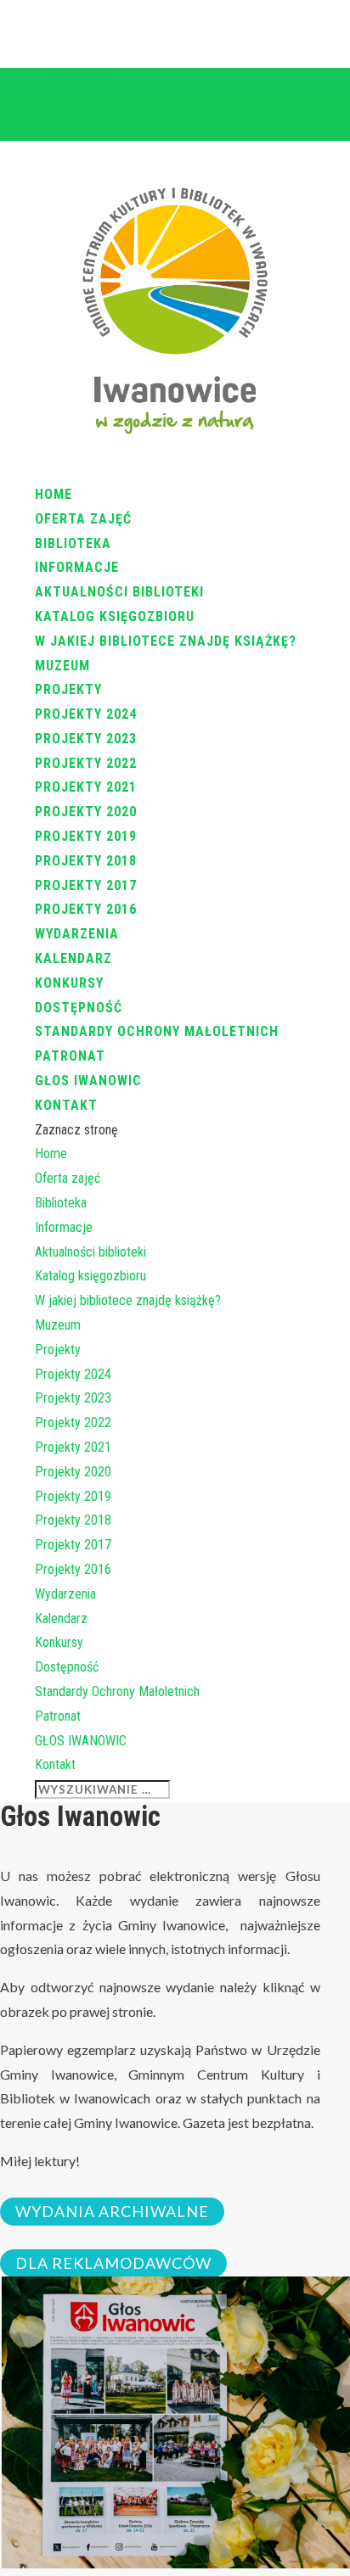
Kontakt (66, 1105)
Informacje (77, 567)
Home (54, 494)
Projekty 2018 (86, 861)
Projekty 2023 (86, 739)
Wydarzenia (77, 934)
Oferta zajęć (83, 519)
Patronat (70, 1056)
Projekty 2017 (86, 885)
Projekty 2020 (86, 812)
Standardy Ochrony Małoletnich (157, 1031)
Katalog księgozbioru (115, 616)
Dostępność (79, 1008)
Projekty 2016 (86, 909)
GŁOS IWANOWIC (88, 1081)
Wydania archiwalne (112, 2212)
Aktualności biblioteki (119, 592)
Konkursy (69, 983)
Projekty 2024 (86, 714)
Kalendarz (73, 958)
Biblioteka (73, 543)
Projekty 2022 (86, 763)
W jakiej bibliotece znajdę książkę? (166, 641)
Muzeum (62, 666)
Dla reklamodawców (113, 2264)
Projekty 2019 (86, 836)
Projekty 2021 (86, 787)
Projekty (68, 689)
